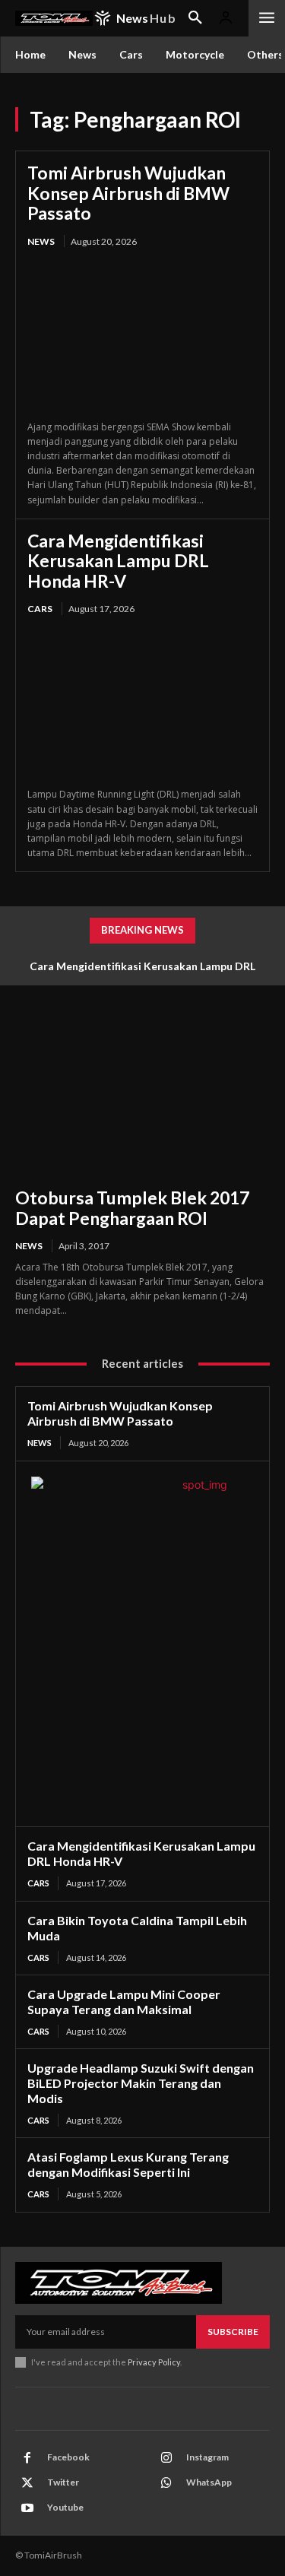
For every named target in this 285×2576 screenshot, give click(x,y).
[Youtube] (27, 2508)
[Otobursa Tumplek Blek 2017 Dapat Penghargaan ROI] (142, 1096)
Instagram (207, 2457)
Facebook (68, 2457)
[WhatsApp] (166, 2483)
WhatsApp (209, 2482)
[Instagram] (166, 2458)
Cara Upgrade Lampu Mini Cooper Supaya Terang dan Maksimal (124, 2002)
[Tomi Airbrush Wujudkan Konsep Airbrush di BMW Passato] (142, 335)
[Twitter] (27, 2483)
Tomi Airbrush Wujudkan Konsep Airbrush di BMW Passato (128, 193)
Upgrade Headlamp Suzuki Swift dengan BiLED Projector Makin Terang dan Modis (141, 2083)
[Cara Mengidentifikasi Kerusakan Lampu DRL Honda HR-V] (142, 703)
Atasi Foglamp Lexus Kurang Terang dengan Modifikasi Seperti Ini (128, 2164)
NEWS (41, 241)
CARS (40, 609)
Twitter (63, 2482)
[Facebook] (27, 2458)
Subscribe (233, 2332)
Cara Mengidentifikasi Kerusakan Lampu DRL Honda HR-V (118, 561)
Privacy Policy (154, 2362)
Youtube (65, 2507)
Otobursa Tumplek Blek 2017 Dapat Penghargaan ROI (132, 1207)
